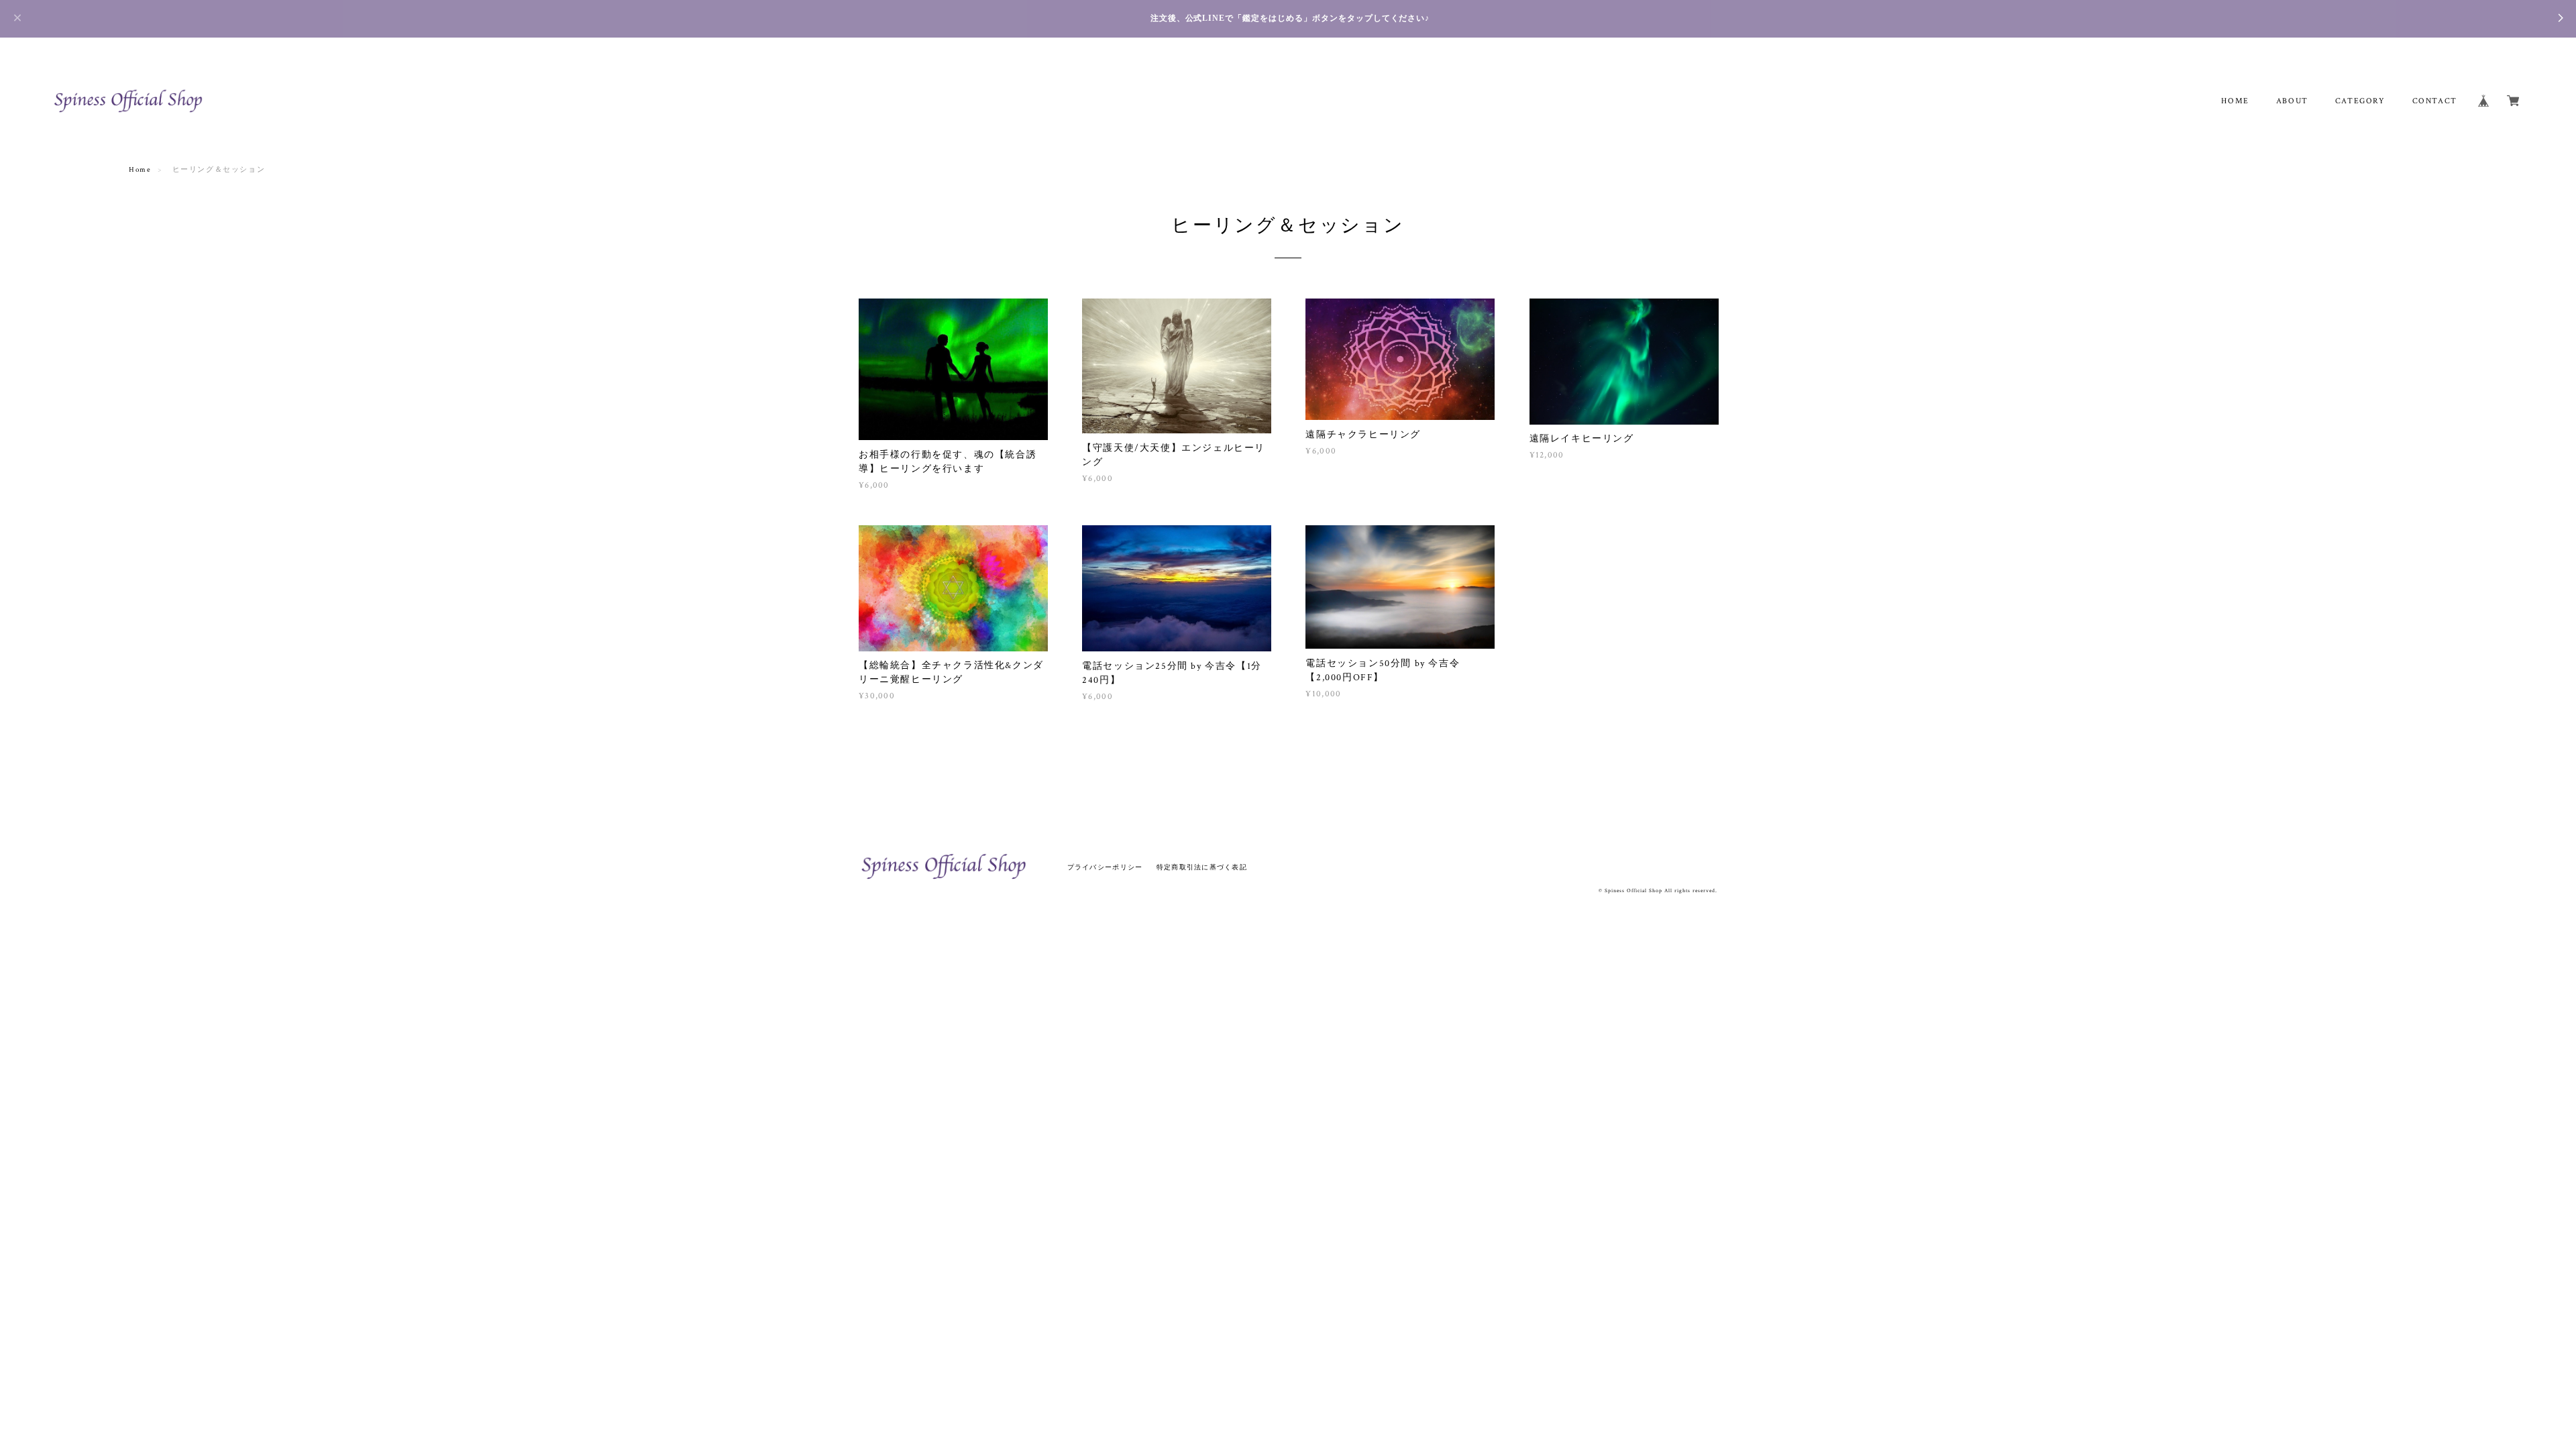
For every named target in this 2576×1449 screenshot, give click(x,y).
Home (140, 170)
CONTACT (2435, 101)
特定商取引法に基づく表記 (1202, 867)
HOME (2235, 101)
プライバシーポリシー (1105, 867)
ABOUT (2292, 101)
